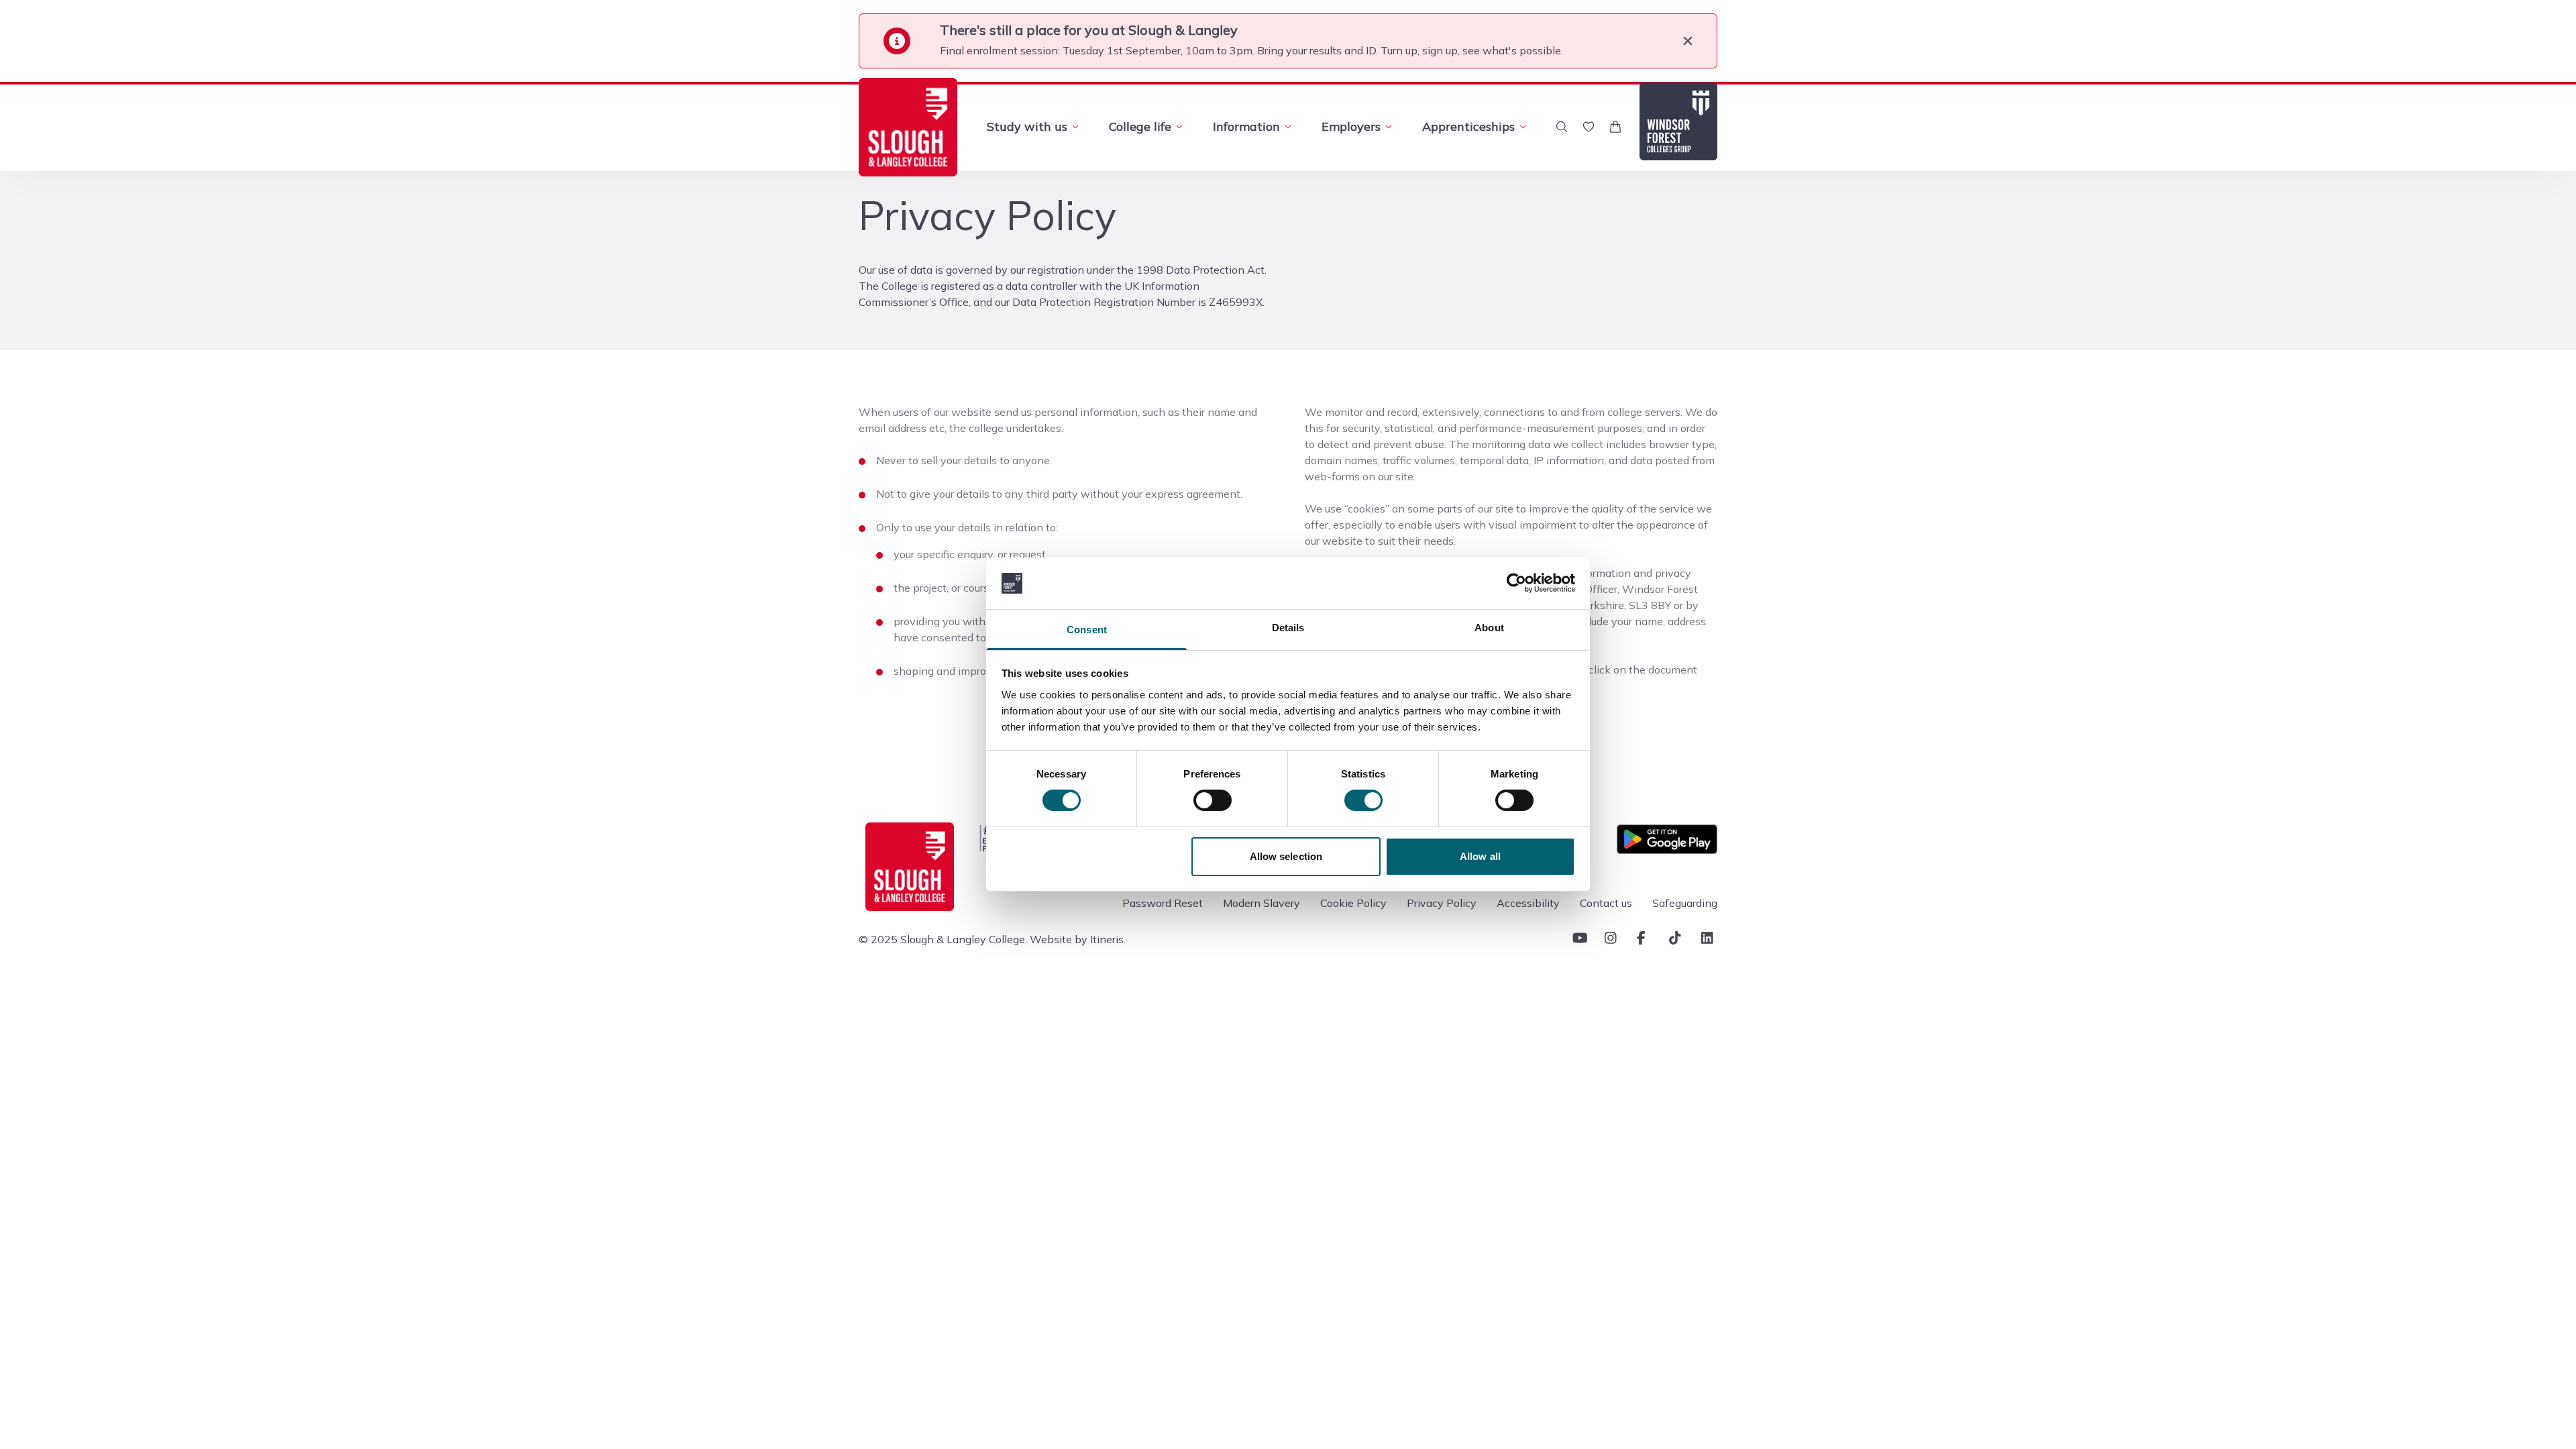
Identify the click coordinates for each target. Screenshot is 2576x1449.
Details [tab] (1288, 628)
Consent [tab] (1087, 630)
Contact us (1606, 903)
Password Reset (1163, 903)
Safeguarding (1685, 903)
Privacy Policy (1442, 903)
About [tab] (1489, 628)
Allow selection (1286, 856)
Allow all (1480, 856)
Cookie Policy (1353, 903)
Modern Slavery (1262, 903)
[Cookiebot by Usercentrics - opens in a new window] (1516, 583)
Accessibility (1528, 903)
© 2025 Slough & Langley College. (943, 939)
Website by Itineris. (1078, 939)
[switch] (1213, 800)
